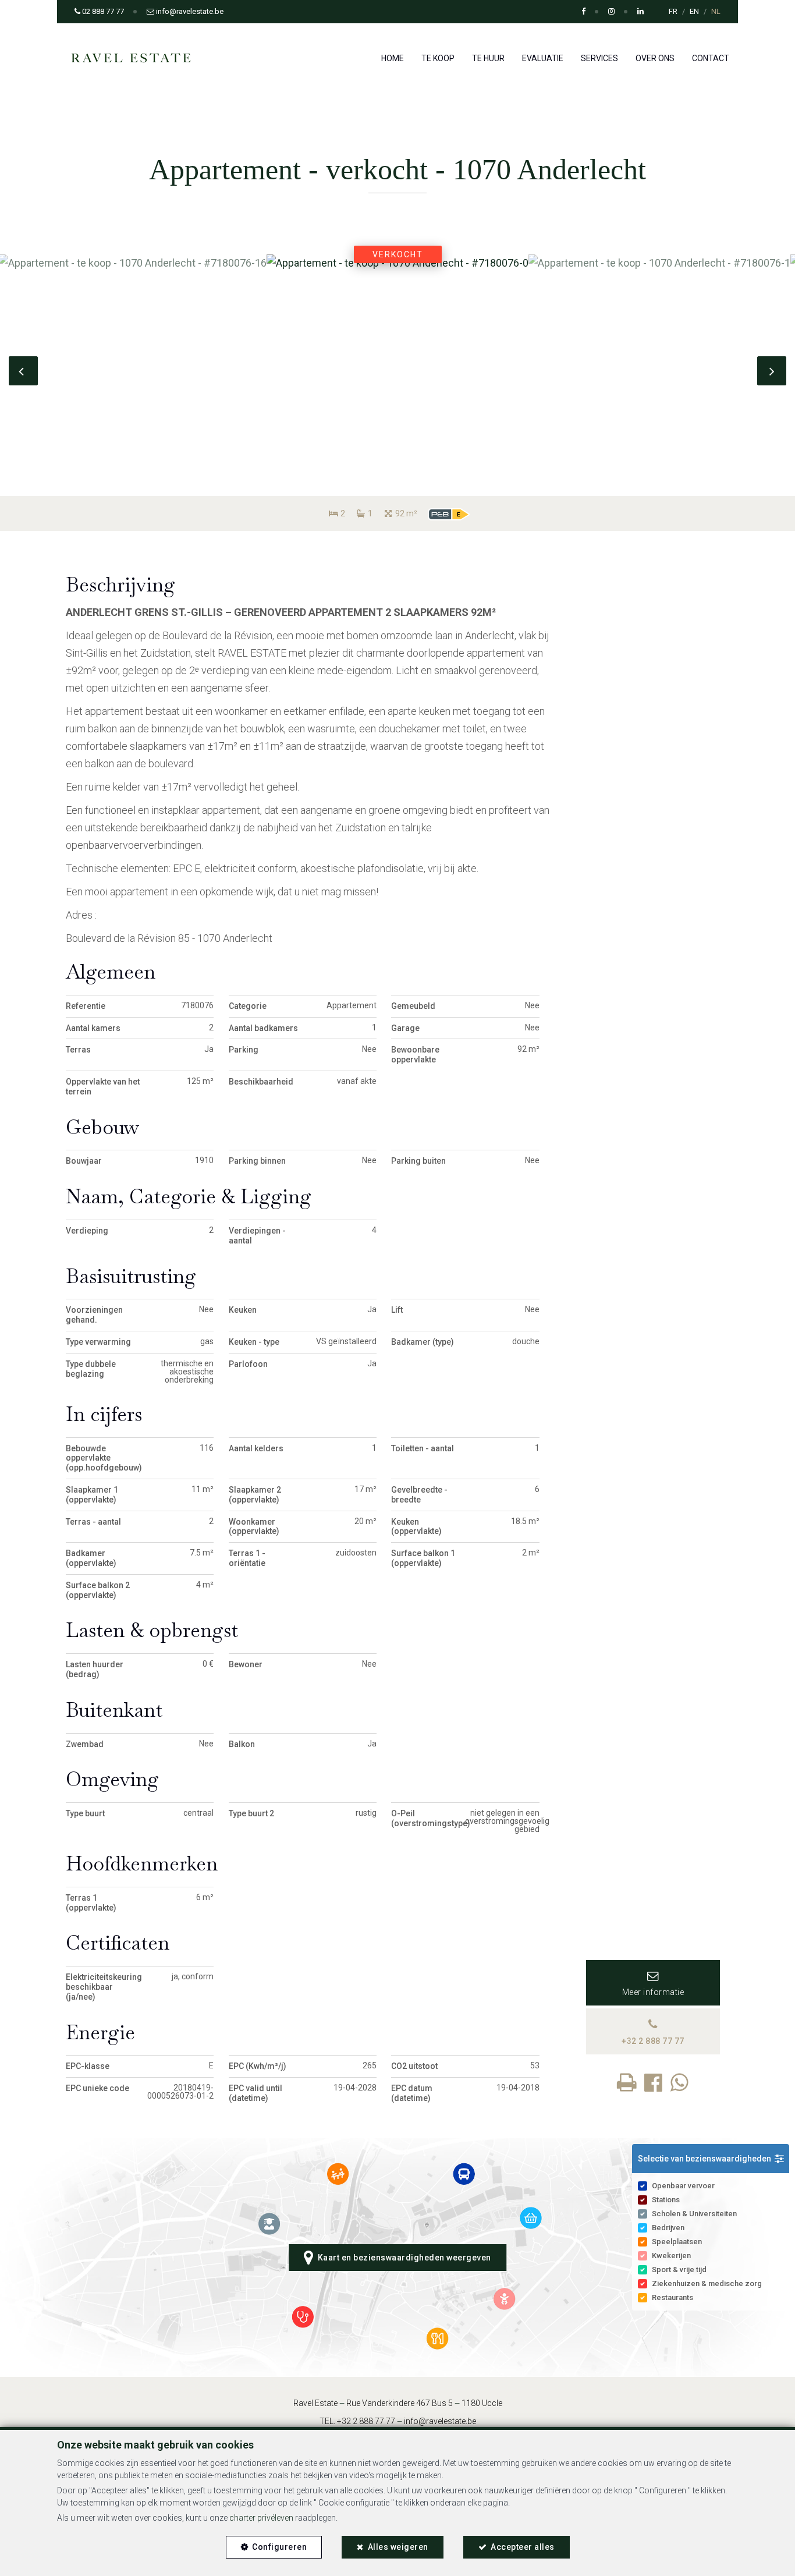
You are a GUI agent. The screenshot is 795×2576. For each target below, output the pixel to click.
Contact (711, 58)
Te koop (438, 58)
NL (716, 11)
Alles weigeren (398, 2547)
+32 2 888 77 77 (366, 2421)
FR (673, 11)
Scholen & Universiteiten (694, 2214)
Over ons (655, 58)
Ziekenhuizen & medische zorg (707, 2283)
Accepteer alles (523, 2547)
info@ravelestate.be (440, 2421)
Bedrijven (668, 2228)
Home (393, 58)
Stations (666, 2200)
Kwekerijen (671, 2256)
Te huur (488, 58)
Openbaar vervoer (683, 2186)
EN (694, 11)
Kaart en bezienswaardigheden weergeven (402, 2258)
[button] (711, 2159)
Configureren (279, 2547)
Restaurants (672, 2297)
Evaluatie (543, 58)
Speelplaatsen (677, 2242)
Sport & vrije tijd (679, 2269)
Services (599, 58)
